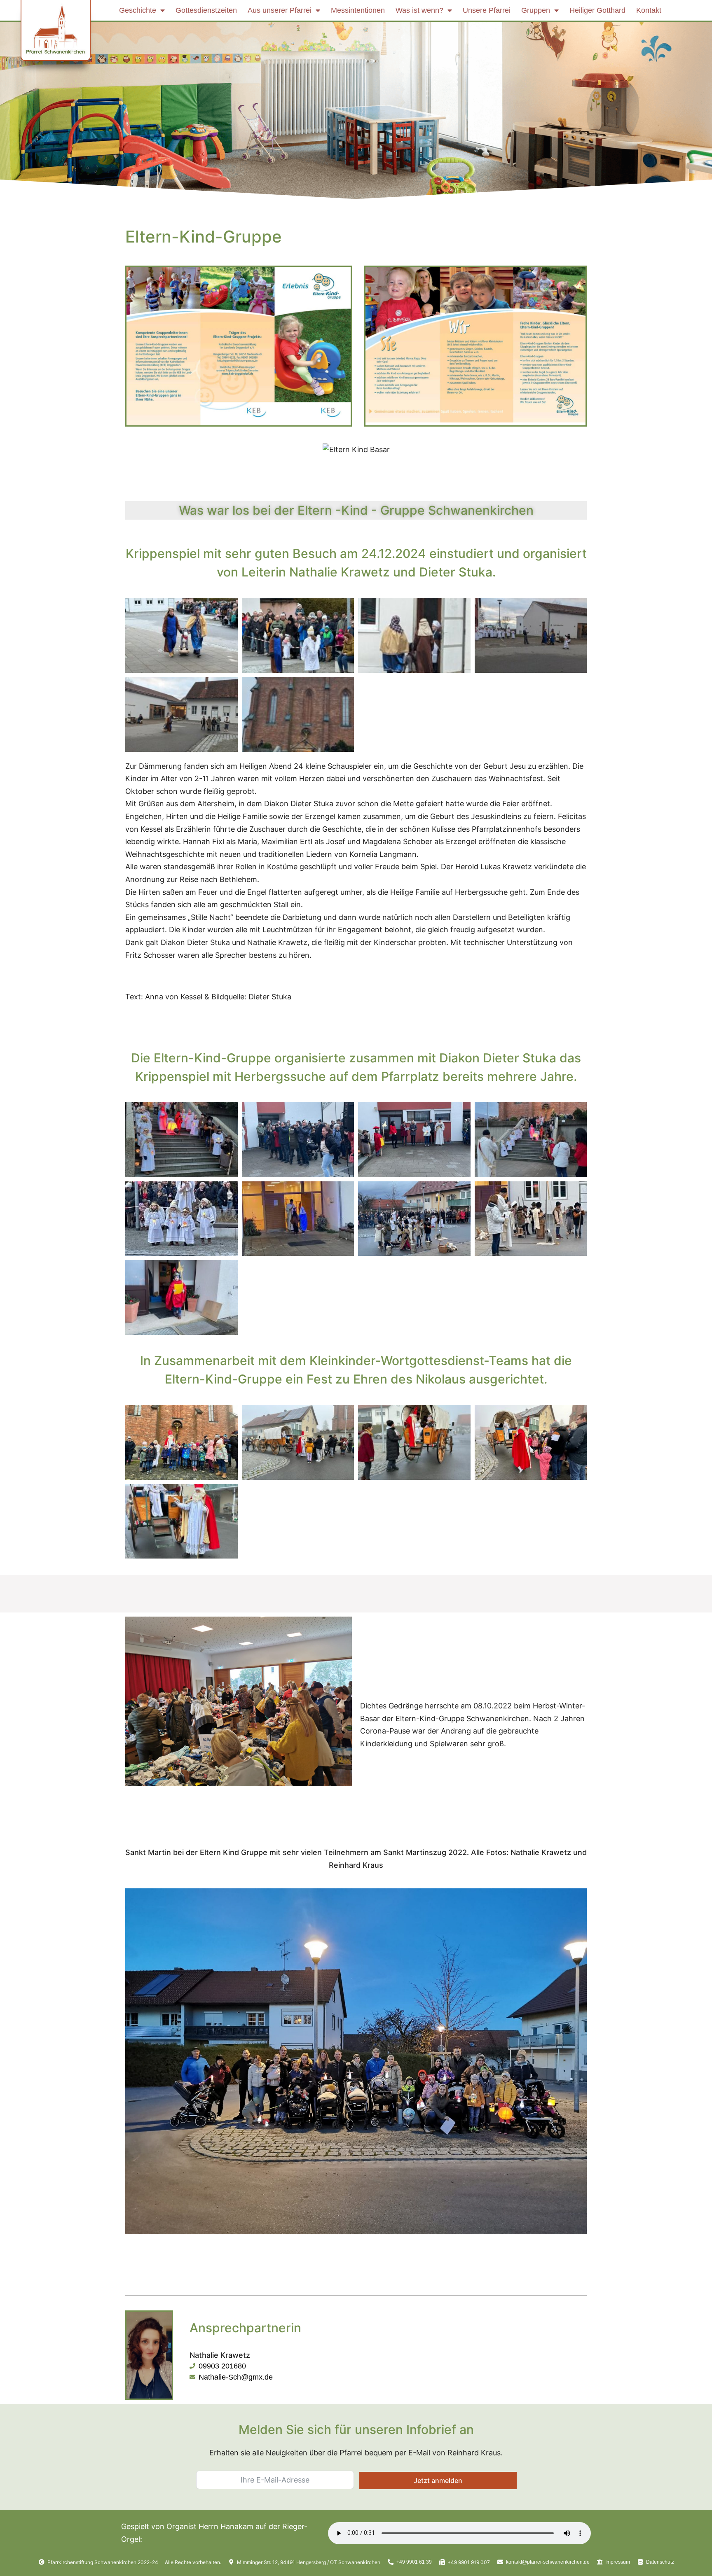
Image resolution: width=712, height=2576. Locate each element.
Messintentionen (358, 10)
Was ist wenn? (419, 10)
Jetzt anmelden (438, 2480)
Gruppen (536, 10)
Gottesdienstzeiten (206, 10)
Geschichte (138, 10)
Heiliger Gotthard (597, 10)
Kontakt (649, 10)
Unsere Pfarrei (487, 10)
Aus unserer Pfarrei (280, 10)
